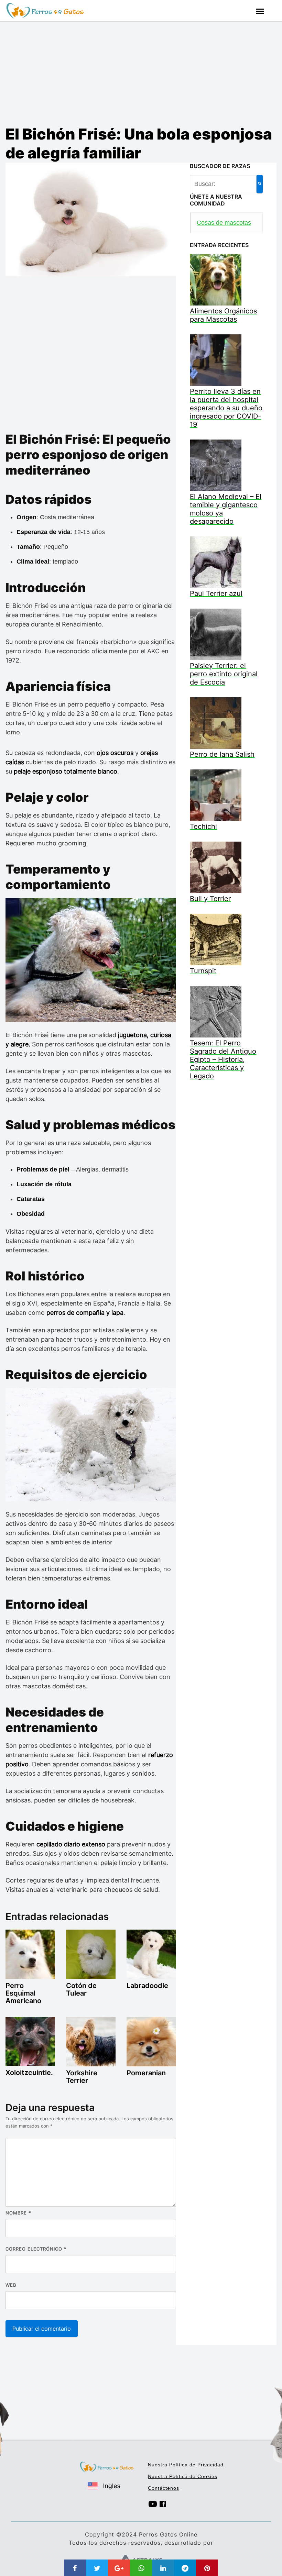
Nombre (18, 2213)
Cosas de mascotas (224, 223)
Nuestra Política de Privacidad (186, 2465)
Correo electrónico (36, 2249)
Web (11, 2285)
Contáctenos (164, 2488)
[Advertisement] (141, 73)
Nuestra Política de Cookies (183, 2476)
